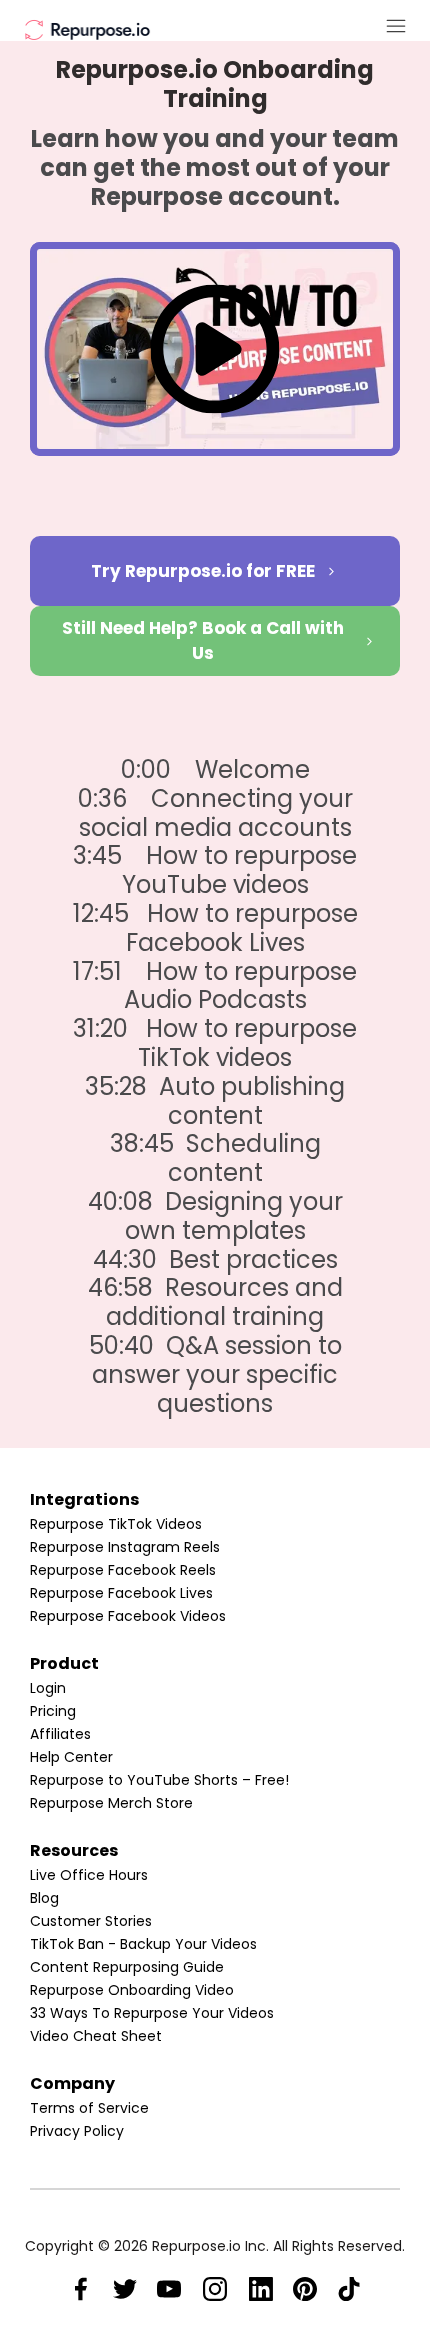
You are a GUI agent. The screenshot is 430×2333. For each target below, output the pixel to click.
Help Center (71, 1757)
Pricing (53, 1711)
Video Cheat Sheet (96, 2036)
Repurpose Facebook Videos (128, 1616)
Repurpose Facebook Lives (121, 1593)
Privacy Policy (77, 2131)
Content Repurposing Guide (127, 1967)
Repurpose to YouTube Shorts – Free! (159, 1780)
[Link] (81, 2289)
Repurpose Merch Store (111, 1803)
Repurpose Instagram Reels (125, 1547)
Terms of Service (89, 2108)
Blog (44, 1898)
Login (48, 1688)
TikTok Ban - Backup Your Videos (143, 1944)
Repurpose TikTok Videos (116, 1524)
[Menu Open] (342, 26)
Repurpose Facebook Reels (123, 1570)
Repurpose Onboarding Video (132, 1990)
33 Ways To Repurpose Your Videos (152, 2013)
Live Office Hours (89, 1875)
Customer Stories (91, 1921)
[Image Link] (87, 28)
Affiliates (60, 1734)
